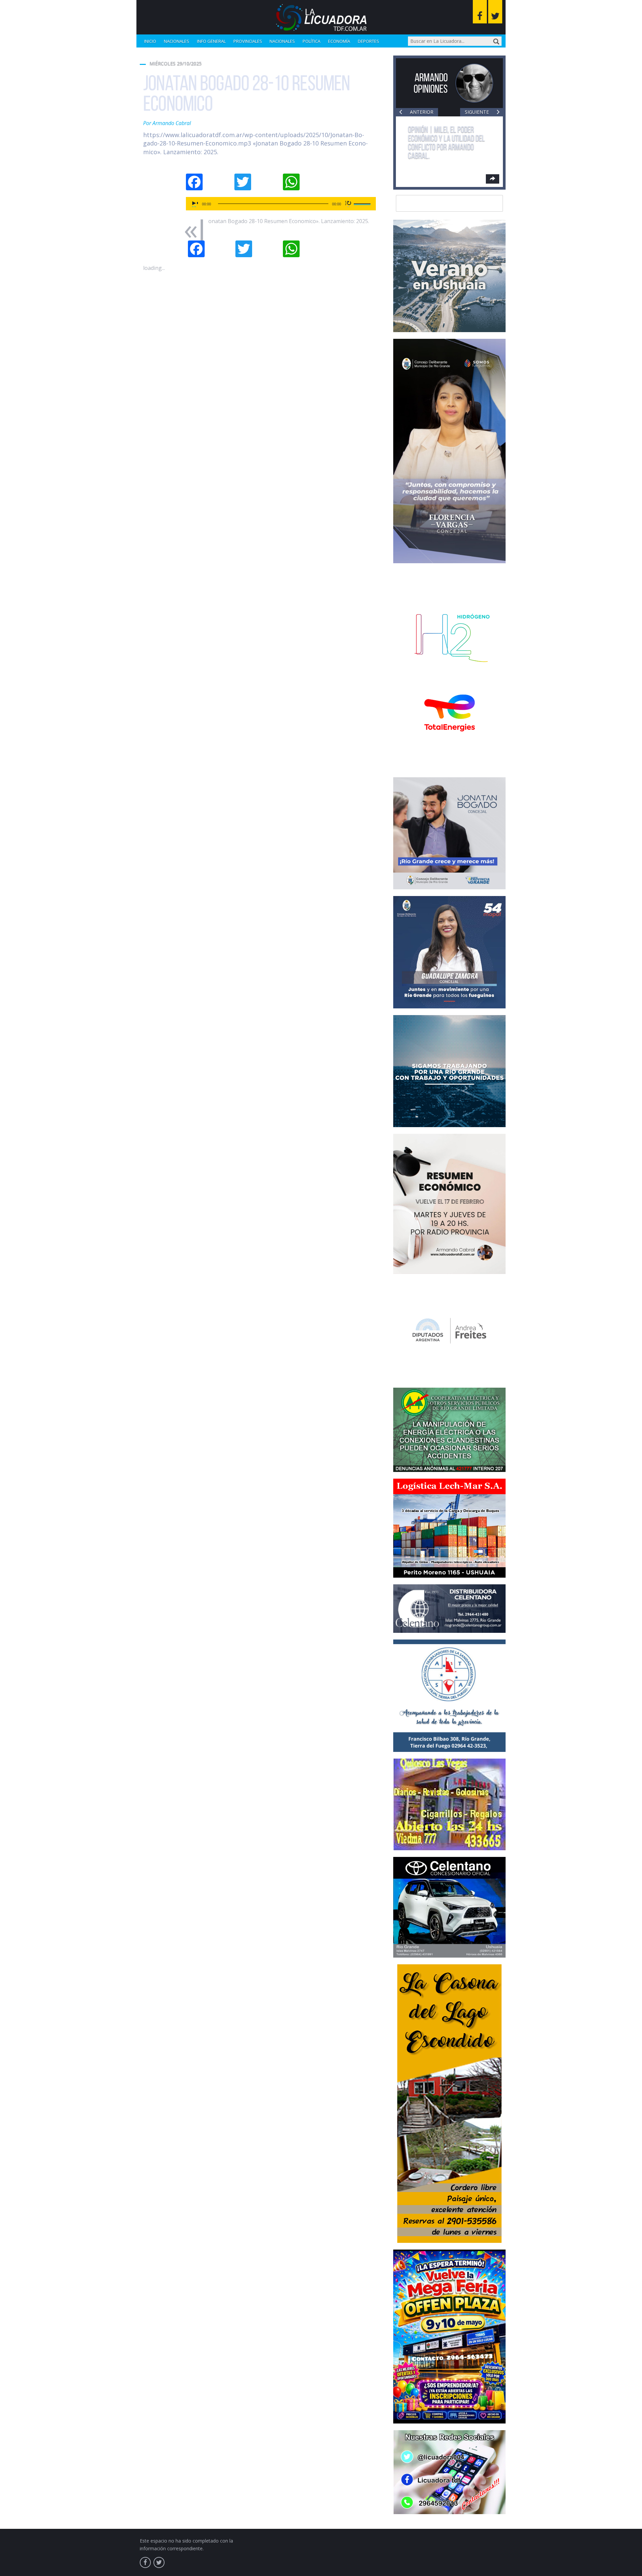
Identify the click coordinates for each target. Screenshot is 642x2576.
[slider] (363, 203)
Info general (211, 41)
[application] (281, 204)
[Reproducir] (195, 204)
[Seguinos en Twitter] (495, 12)
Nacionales (177, 41)
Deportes (368, 41)
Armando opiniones (431, 83)
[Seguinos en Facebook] (480, 12)
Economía (339, 41)
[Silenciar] (348, 204)
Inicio (150, 41)
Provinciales (248, 41)
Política (311, 41)
